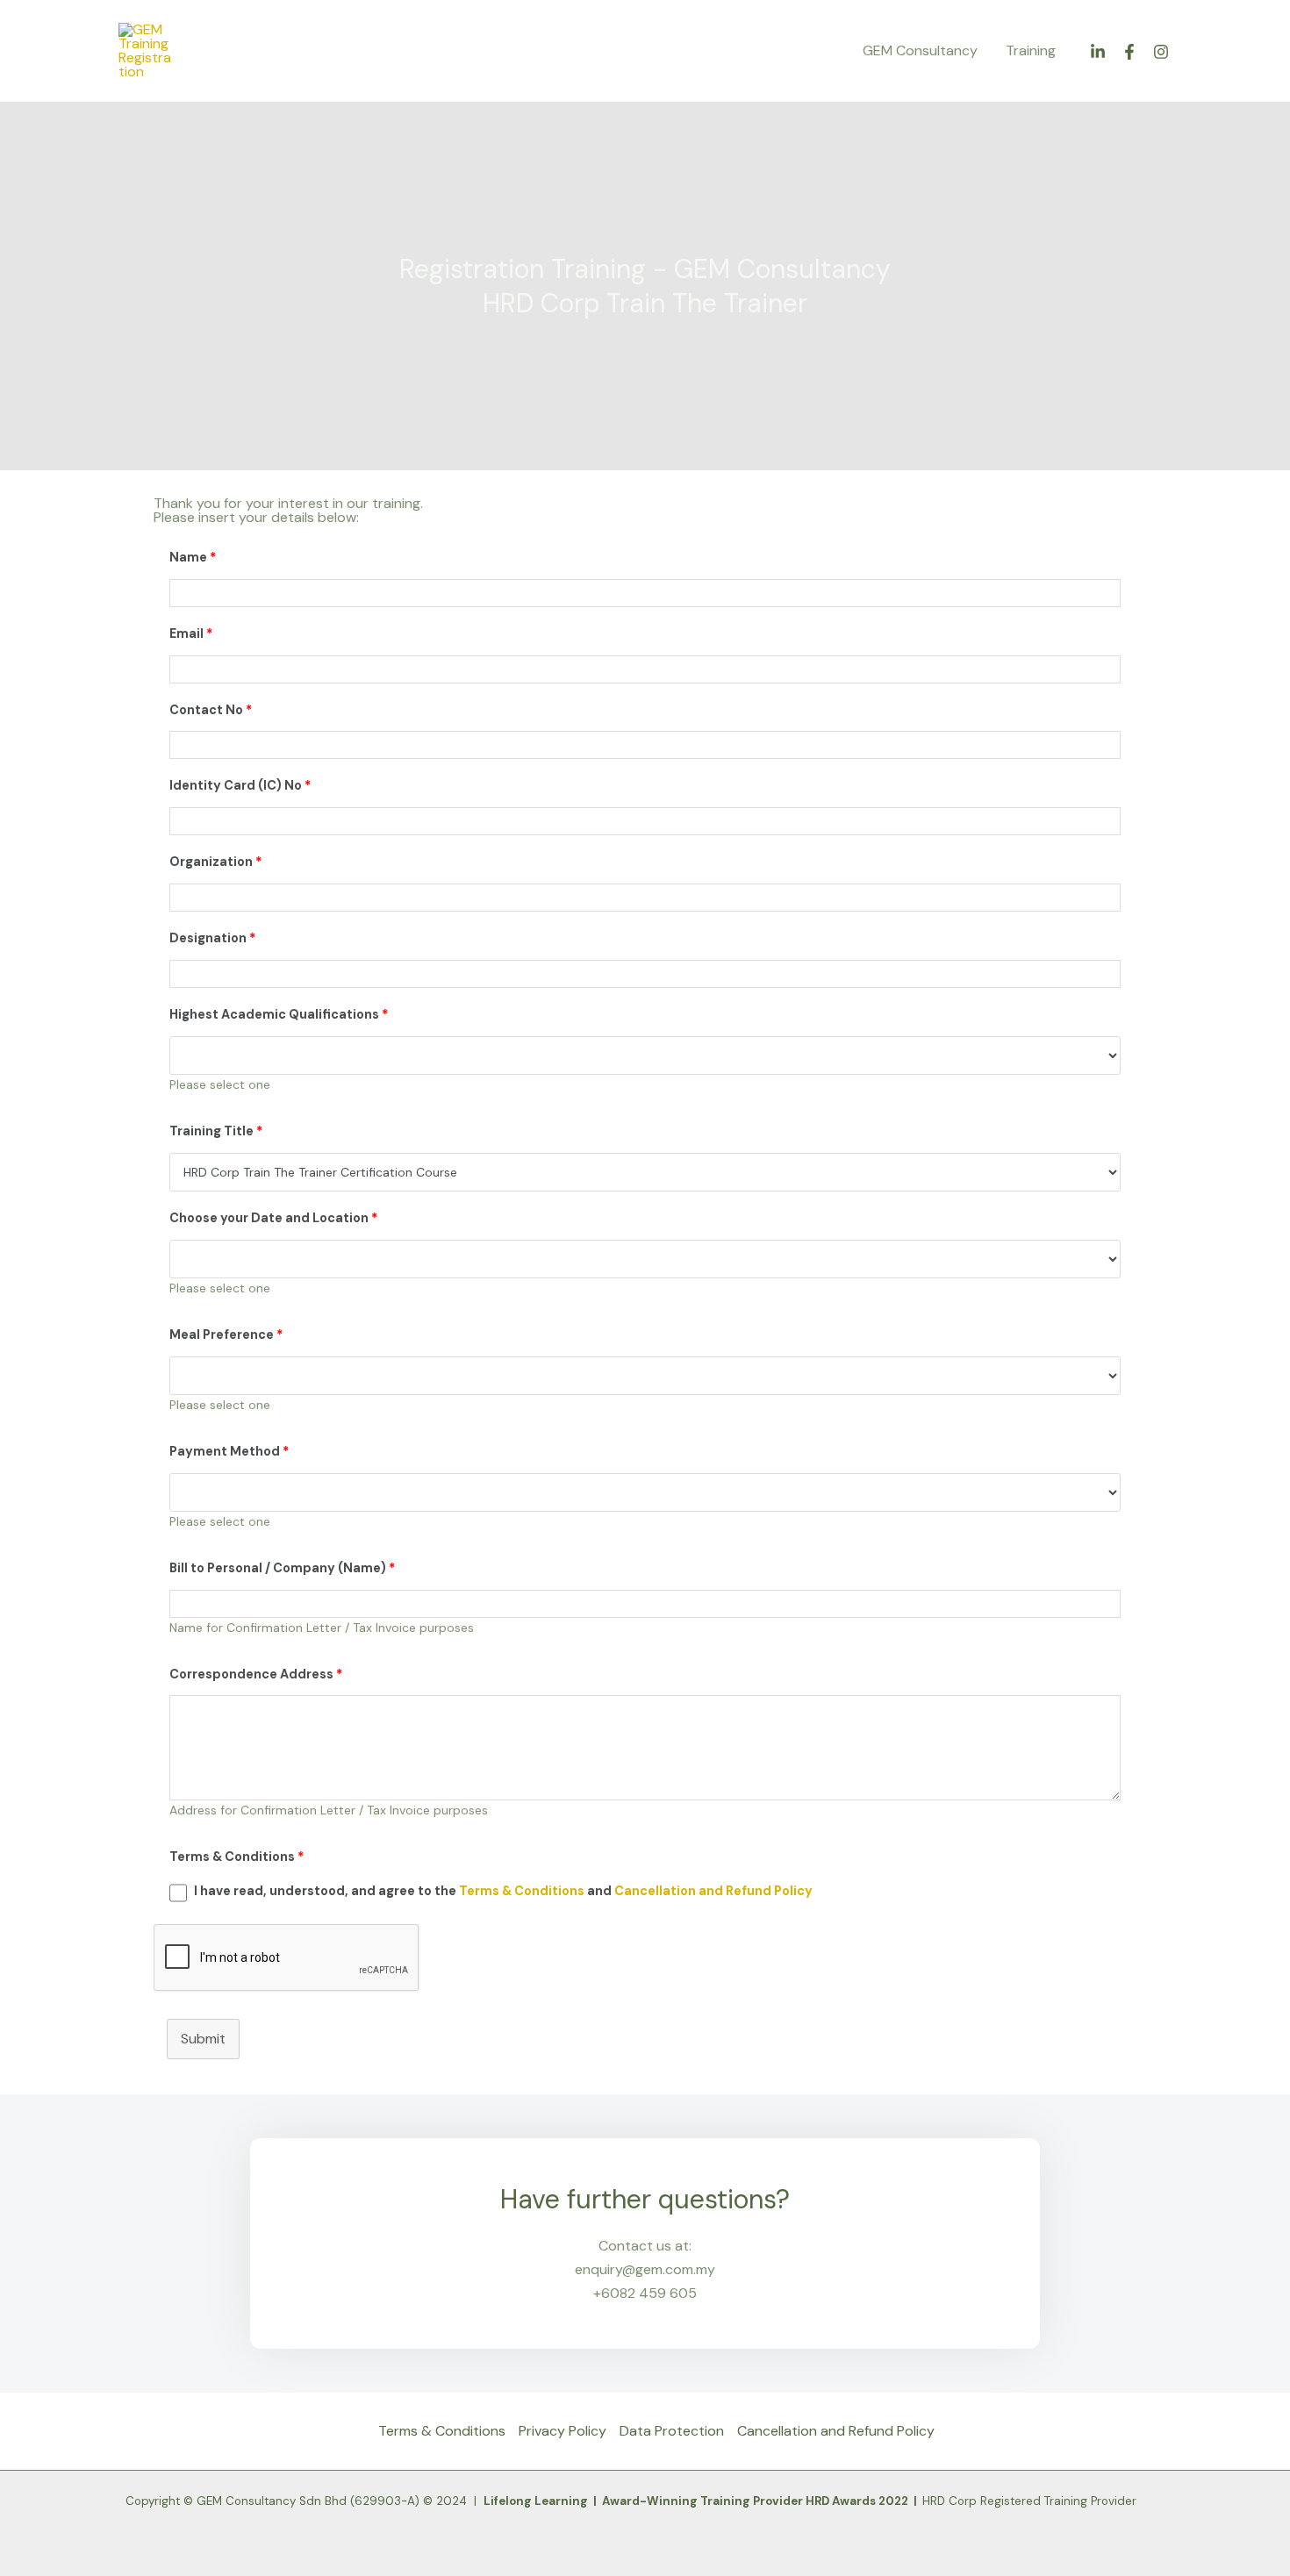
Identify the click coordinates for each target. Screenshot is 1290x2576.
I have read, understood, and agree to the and (503, 1891)
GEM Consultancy (920, 50)
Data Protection (672, 2431)
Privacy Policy (563, 2431)
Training (1031, 50)
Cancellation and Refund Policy (713, 1891)
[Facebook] (1129, 52)
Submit (203, 2039)
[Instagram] (1161, 52)
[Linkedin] (1098, 52)
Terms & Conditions (523, 1891)
